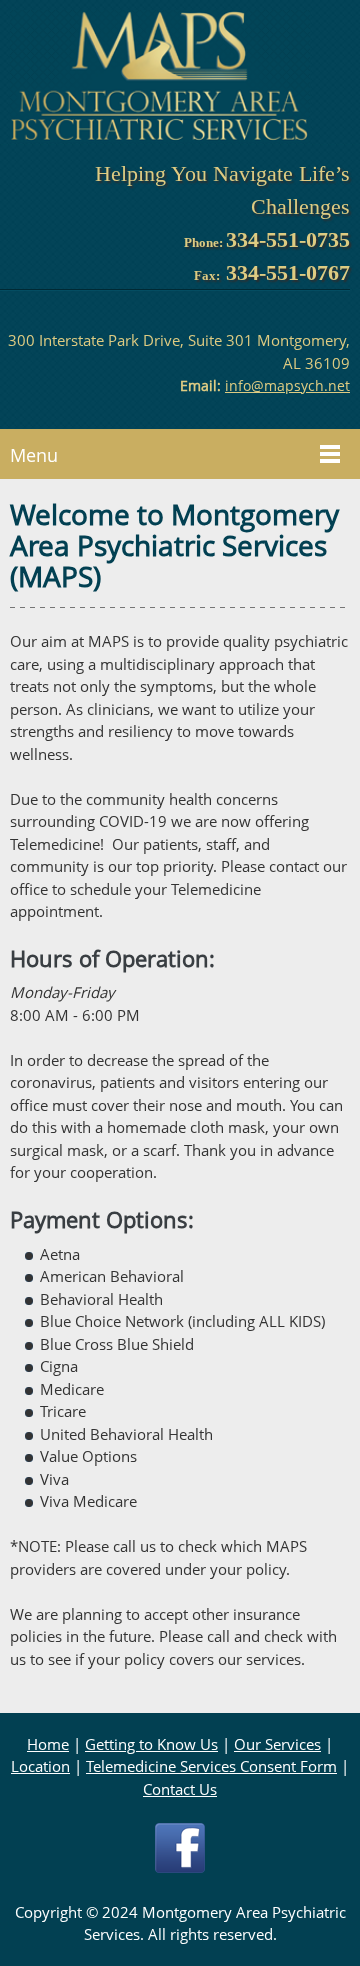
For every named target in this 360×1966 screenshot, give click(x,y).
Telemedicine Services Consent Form (211, 1766)
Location (40, 1766)
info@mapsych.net (287, 385)
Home (48, 1744)
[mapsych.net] (160, 77)
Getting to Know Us (151, 1744)
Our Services (277, 1744)
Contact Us (180, 1789)
